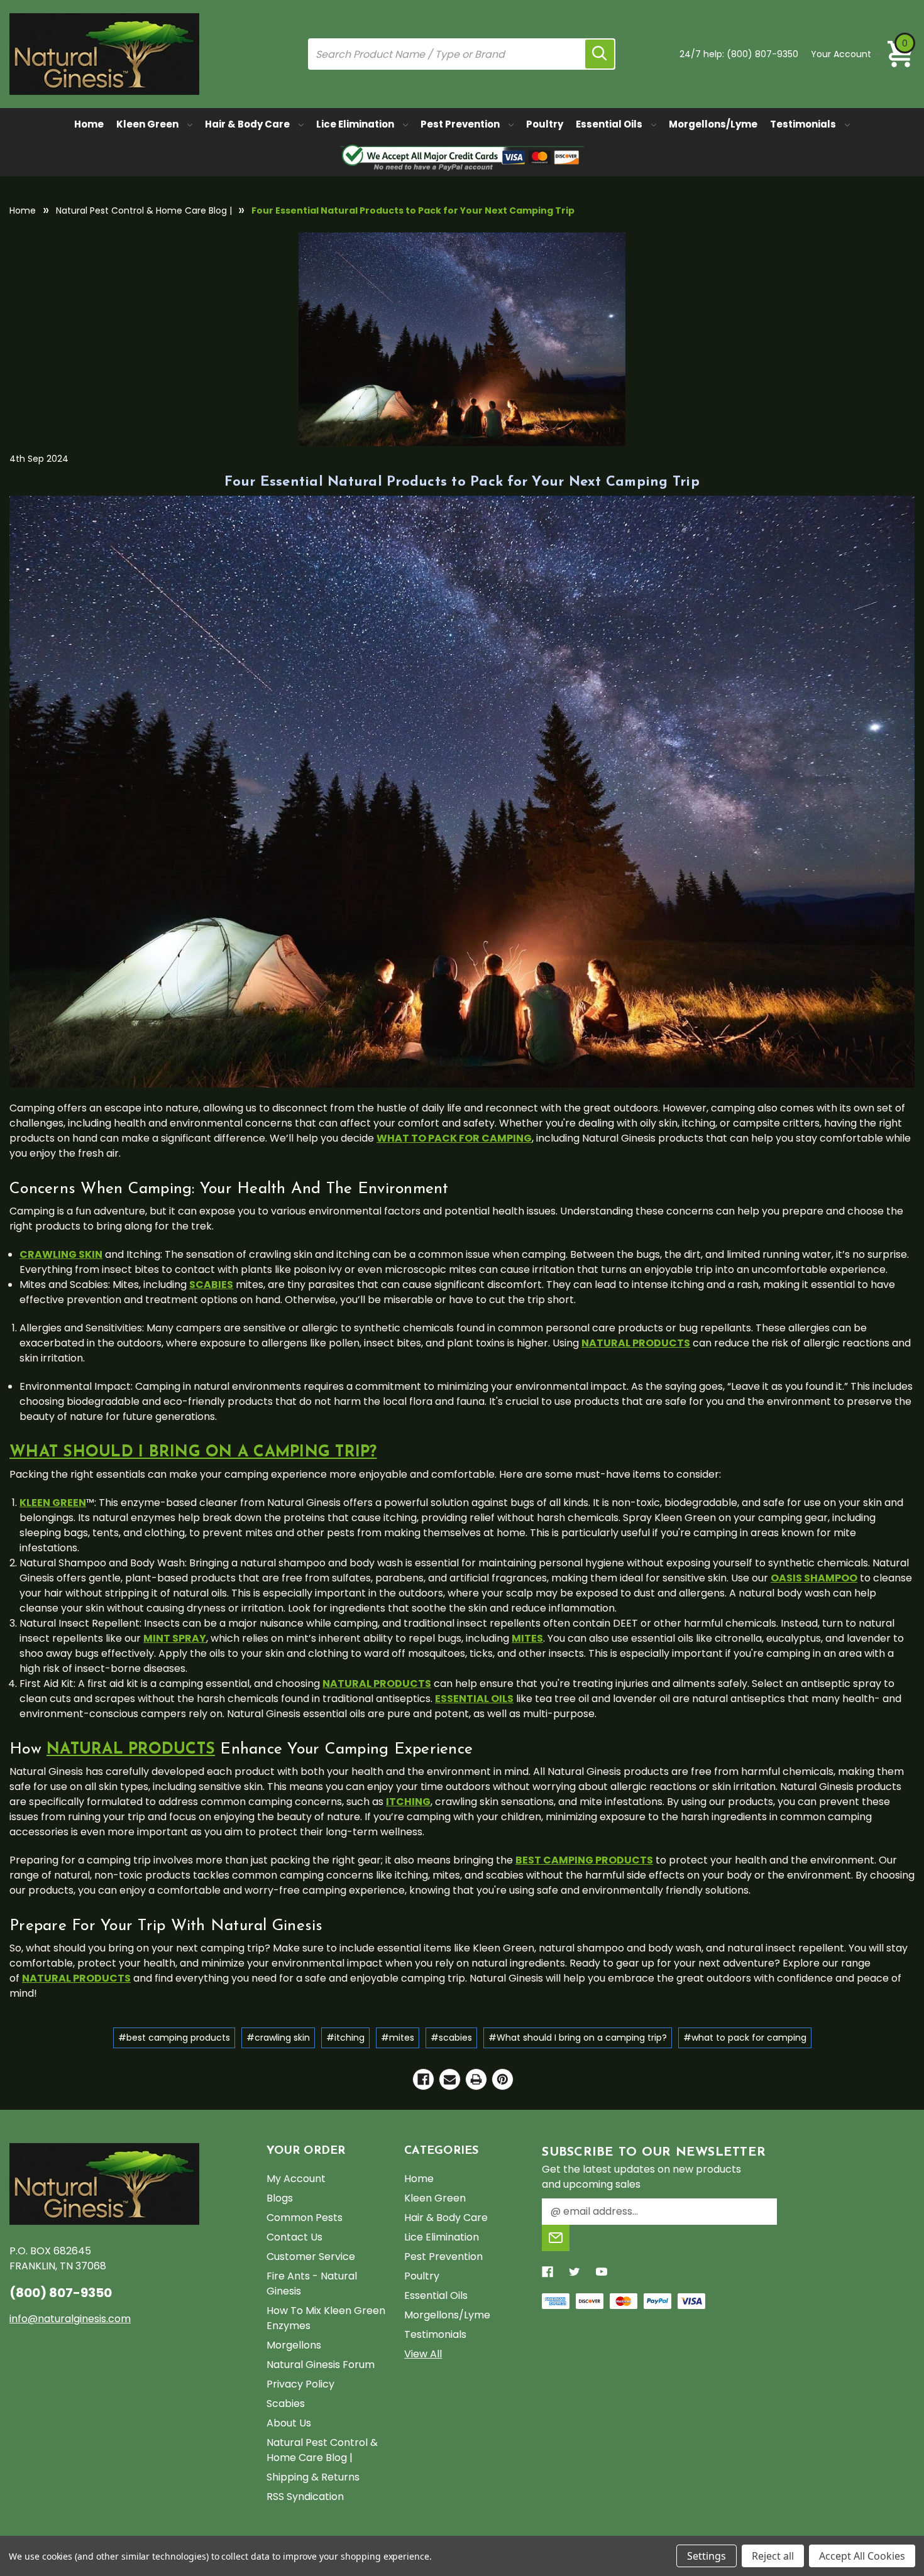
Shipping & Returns (313, 2477)
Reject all (773, 2556)
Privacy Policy (300, 2384)
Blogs (280, 2198)
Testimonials (804, 124)
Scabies (286, 2404)
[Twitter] (575, 2272)
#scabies (451, 2038)
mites (527, 1638)
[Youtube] (602, 2272)
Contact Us (294, 2237)
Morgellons (294, 2345)
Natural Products (131, 1749)
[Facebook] (423, 2079)
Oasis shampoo (814, 1578)
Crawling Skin (61, 1254)
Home (89, 124)
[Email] (450, 2079)
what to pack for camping (454, 1138)
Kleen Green (148, 124)
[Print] (476, 2079)
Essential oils (474, 1699)
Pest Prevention (461, 124)
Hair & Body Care (248, 124)
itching (408, 1802)
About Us (289, 2423)
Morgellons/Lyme (713, 124)
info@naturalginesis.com (70, 2319)
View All (423, 2354)
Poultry (545, 124)
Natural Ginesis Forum (321, 2365)
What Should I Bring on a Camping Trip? (193, 1452)
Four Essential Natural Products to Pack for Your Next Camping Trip (462, 482)
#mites (398, 2038)
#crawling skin (278, 2038)
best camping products (584, 1860)
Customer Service (311, 2257)
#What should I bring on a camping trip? (578, 2038)
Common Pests (305, 2218)
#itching (345, 2038)
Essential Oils (610, 124)
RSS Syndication (305, 2497)
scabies (211, 1285)
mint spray (175, 1638)
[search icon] (600, 54)
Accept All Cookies (862, 2556)
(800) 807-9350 (762, 54)
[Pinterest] (503, 2079)
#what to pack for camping (745, 2038)
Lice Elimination (356, 124)
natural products (636, 1343)
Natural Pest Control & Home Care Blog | (322, 2450)
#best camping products (174, 2038)
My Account (296, 2179)
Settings (707, 2556)
